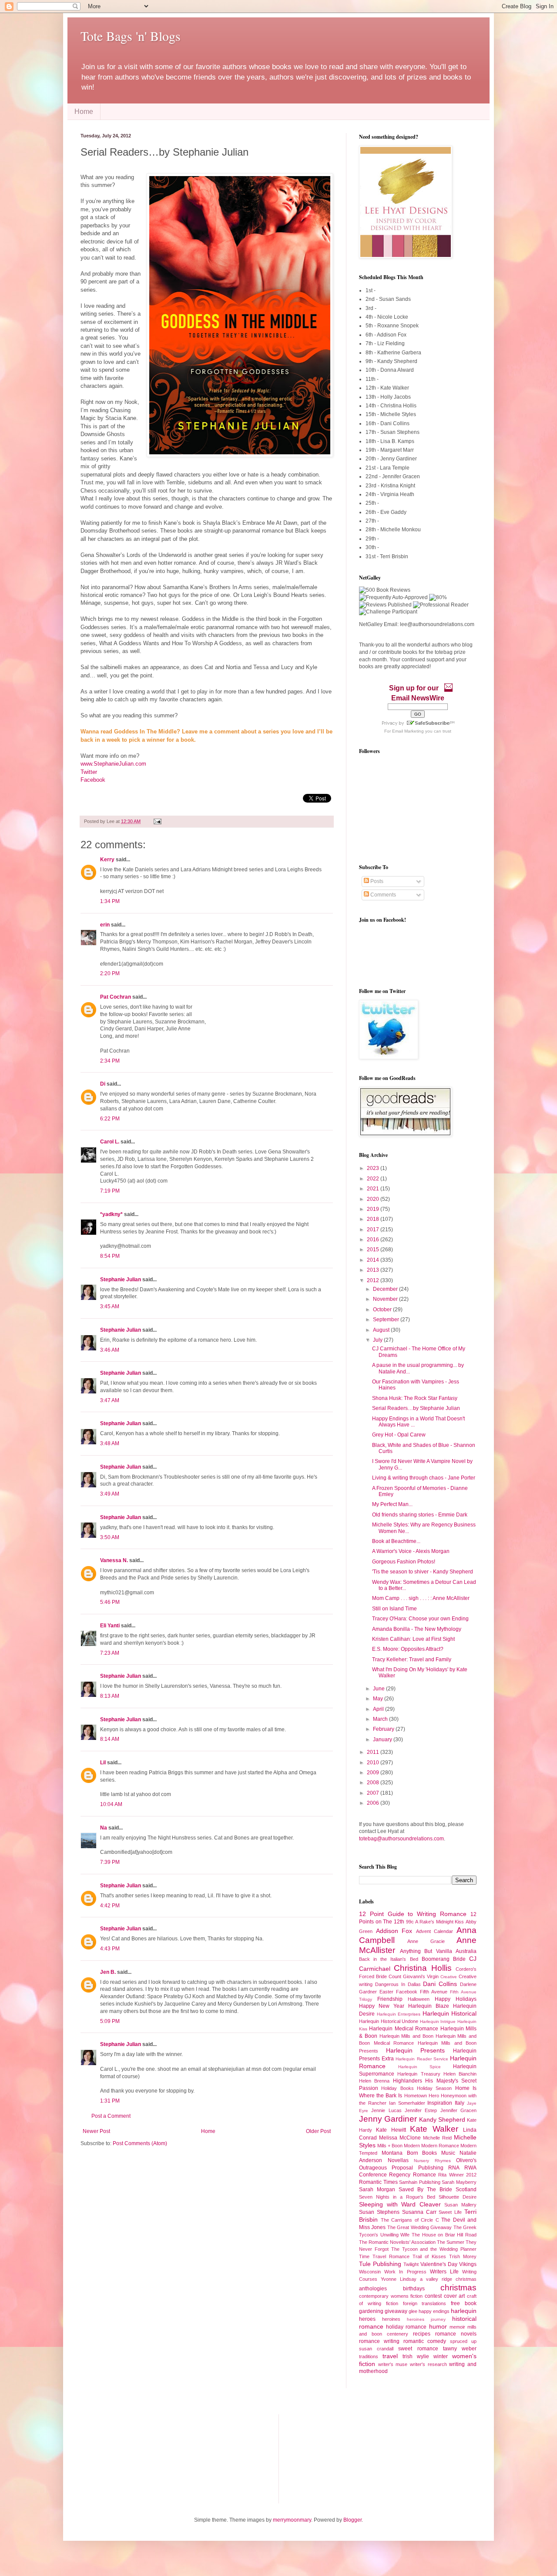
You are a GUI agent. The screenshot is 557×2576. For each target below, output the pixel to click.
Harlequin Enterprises (399, 2014)
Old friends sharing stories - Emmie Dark (420, 1515)
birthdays (414, 2289)
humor (438, 2326)
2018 (374, 1219)
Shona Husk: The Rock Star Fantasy (415, 1398)
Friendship (390, 1999)
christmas (458, 2288)
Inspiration (440, 2103)
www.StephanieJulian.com (113, 764)
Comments (383, 895)
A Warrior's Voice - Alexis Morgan (411, 1551)
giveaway (396, 2311)
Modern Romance (440, 2146)
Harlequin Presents (416, 2050)
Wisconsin (370, 2272)
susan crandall (376, 2349)
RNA (454, 2168)
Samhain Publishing (420, 2182)
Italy (460, 2103)
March (381, 1719)
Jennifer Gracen (458, 2110)
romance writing (379, 2341)
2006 (374, 1803)
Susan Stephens (379, 2212)
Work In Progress (405, 2272)
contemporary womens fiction (391, 2296)
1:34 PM (110, 901)
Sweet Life (450, 2212)
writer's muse (393, 2364)
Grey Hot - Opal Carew (399, 1435)
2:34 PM (110, 1061)
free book (464, 2303)
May (379, 1699)
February (384, 1729)
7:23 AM (110, 1653)
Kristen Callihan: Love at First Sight (413, 1639)
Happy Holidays (456, 1999)
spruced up (463, 2341)
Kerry (107, 860)
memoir (457, 2327)
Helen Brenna (374, 2081)
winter (441, 2356)
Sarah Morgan (377, 2189)
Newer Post (96, 2131)
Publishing (431, 2168)
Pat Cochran (116, 997)
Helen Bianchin (460, 2074)
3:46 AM (110, 1350)
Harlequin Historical (450, 2013)
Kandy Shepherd (442, 2119)
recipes (422, 2334)
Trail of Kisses (429, 2256)
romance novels (456, 2334)
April (379, 1709)
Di (103, 1084)
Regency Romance (412, 2175)
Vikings (468, 2264)
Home (84, 112)
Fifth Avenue (434, 1992)
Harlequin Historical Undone (389, 2021)
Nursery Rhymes (432, 2161)
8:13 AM (110, 1696)
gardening (371, 2311)
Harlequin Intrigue (438, 2021)
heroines (391, 2319)
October (383, 1310)
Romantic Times (378, 2182)
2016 (374, 1240)
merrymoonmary (292, 2520)
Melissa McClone (400, 2138)
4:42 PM (110, 1906)
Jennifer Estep (421, 2110)
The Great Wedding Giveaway (419, 2227)
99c (410, 1922)
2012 (374, 1280)
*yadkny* (111, 1214)
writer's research (428, 2364)
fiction (392, 2303)
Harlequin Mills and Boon (406, 2036)
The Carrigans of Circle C (410, 2220)
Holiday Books (397, 2088)
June (379, 1689)
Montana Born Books (409, 2153)
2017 (374, 1230)
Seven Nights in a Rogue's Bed (397, 2197)
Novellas (398, 2160)
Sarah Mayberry (459, 2182)
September (387, 1320)
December (386, 1289)
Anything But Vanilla (426, 1951)
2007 (374, 1793)
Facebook (93, 780)
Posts (376, 881)
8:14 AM (110, 1739)
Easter (386, 1992)
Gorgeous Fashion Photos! (404, 1562)
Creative (449, 1977)
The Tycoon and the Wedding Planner (434, 2249)
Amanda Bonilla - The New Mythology (417, 1629)
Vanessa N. (114, 1560)
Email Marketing (408, 731)
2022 (374, 1179)
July (378, 1340)
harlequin (464, 2311)
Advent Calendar (435, 1931)
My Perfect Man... (392, 1504)
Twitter (89, 772)
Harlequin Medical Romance (404, 2029)
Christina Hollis (423, 1968)
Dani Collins (440, 1984)
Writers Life (444, 2272)
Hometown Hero (422, 2096)
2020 (374, 1199)
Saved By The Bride (425, 2189)
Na (104, 1828)
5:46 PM (110, 1602)
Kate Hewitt (391, 2130)
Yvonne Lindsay (399, 2279)
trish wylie (416, 2356)
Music (448, 2153)
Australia (466, 1951)
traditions (369, 2356)
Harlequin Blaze (429, 2006)
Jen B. (108, 1972)
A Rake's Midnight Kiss (440, 1922)
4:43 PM (110, 1949)
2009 (374, 1773)
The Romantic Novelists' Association (397, 2242)
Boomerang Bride (444, 1959)
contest (433, 2296)
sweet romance (418, 2349)
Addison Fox (394, 1931)
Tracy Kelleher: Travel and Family (412, 1660)
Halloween (419, 1999)
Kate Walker (434, 2129)
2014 (374, 1260)
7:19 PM (110, 1191)
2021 (374, 1189)
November (386, 1299)
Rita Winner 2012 (457, 2175)
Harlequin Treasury (419, 2074)
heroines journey (426, 2319)
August (382, 1330)
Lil (103, 1763)
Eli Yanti (110, 1626)
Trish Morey (463, 2256)
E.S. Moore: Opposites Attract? (408, 1649)
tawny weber (460, 2349)
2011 (374, 1752)
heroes (367, 2319)
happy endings (434, 2311)
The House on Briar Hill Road (444, 2235)
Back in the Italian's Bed (389, 1959)
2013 (374, 1270)
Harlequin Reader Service (422, 2059)
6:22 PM (110, 1119)
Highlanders (408, 2081)
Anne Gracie (426, 1941)
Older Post (318, 2131)
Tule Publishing (380, 2264)
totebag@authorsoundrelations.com (401, 1839)
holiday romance (406, 2327)
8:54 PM (110, 1256)
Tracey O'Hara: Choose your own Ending (420, 1619)
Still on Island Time (394, 1609)
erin (105, 925)
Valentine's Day (439, 2264)
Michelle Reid (437, 2138)
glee (413, 2311)
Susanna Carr (419, 2212)
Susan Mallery (460, 2205)
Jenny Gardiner (388, 2119)
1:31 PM (110, 2101)
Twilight (411, 2264)
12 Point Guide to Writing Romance (413, 1914)
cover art (455, 2296)
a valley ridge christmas (448, 2279)
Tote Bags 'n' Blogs (131, 36)
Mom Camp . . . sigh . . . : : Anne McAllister (421, 1598)
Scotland (466, 2189)
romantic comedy (425, 2341)
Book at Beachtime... (396, 1541)
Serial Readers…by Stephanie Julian (416, 1408)
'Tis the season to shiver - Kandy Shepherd (423, 1572)
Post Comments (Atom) (140, 2143)
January (383, 1740)
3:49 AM (110, 1494)
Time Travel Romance (384, 2256)
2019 (374, 1209)
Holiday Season (434, 2088)
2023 (374, 1168)
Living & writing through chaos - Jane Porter (424, 1478)
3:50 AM (110, 1537)
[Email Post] (156, 821)
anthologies (373, 2289)
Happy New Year (382, 2006)
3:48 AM (110, 1443)
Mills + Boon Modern (399, 2146)
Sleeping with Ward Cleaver (400, 2204)
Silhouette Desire (458, 2197)
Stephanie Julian (121, 1280)
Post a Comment (111, 2116)
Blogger (352, 2520)
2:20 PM (110, 973)
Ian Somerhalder (407, 2103)
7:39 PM (110, 1862)
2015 (374, 1250)
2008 (374, 1783)
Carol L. (110, 1142)
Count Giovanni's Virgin (414, 1976)
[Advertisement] (124, 2458)
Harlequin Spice (419, 2067)
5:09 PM (110, 2021)
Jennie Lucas (386, 2110)
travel (390, 2356)
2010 (374, 1763)
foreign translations (425, 2303)
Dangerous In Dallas (398, 1984)
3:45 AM (110, 1306)
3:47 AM (110, 1400)
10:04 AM (111, 1804)
